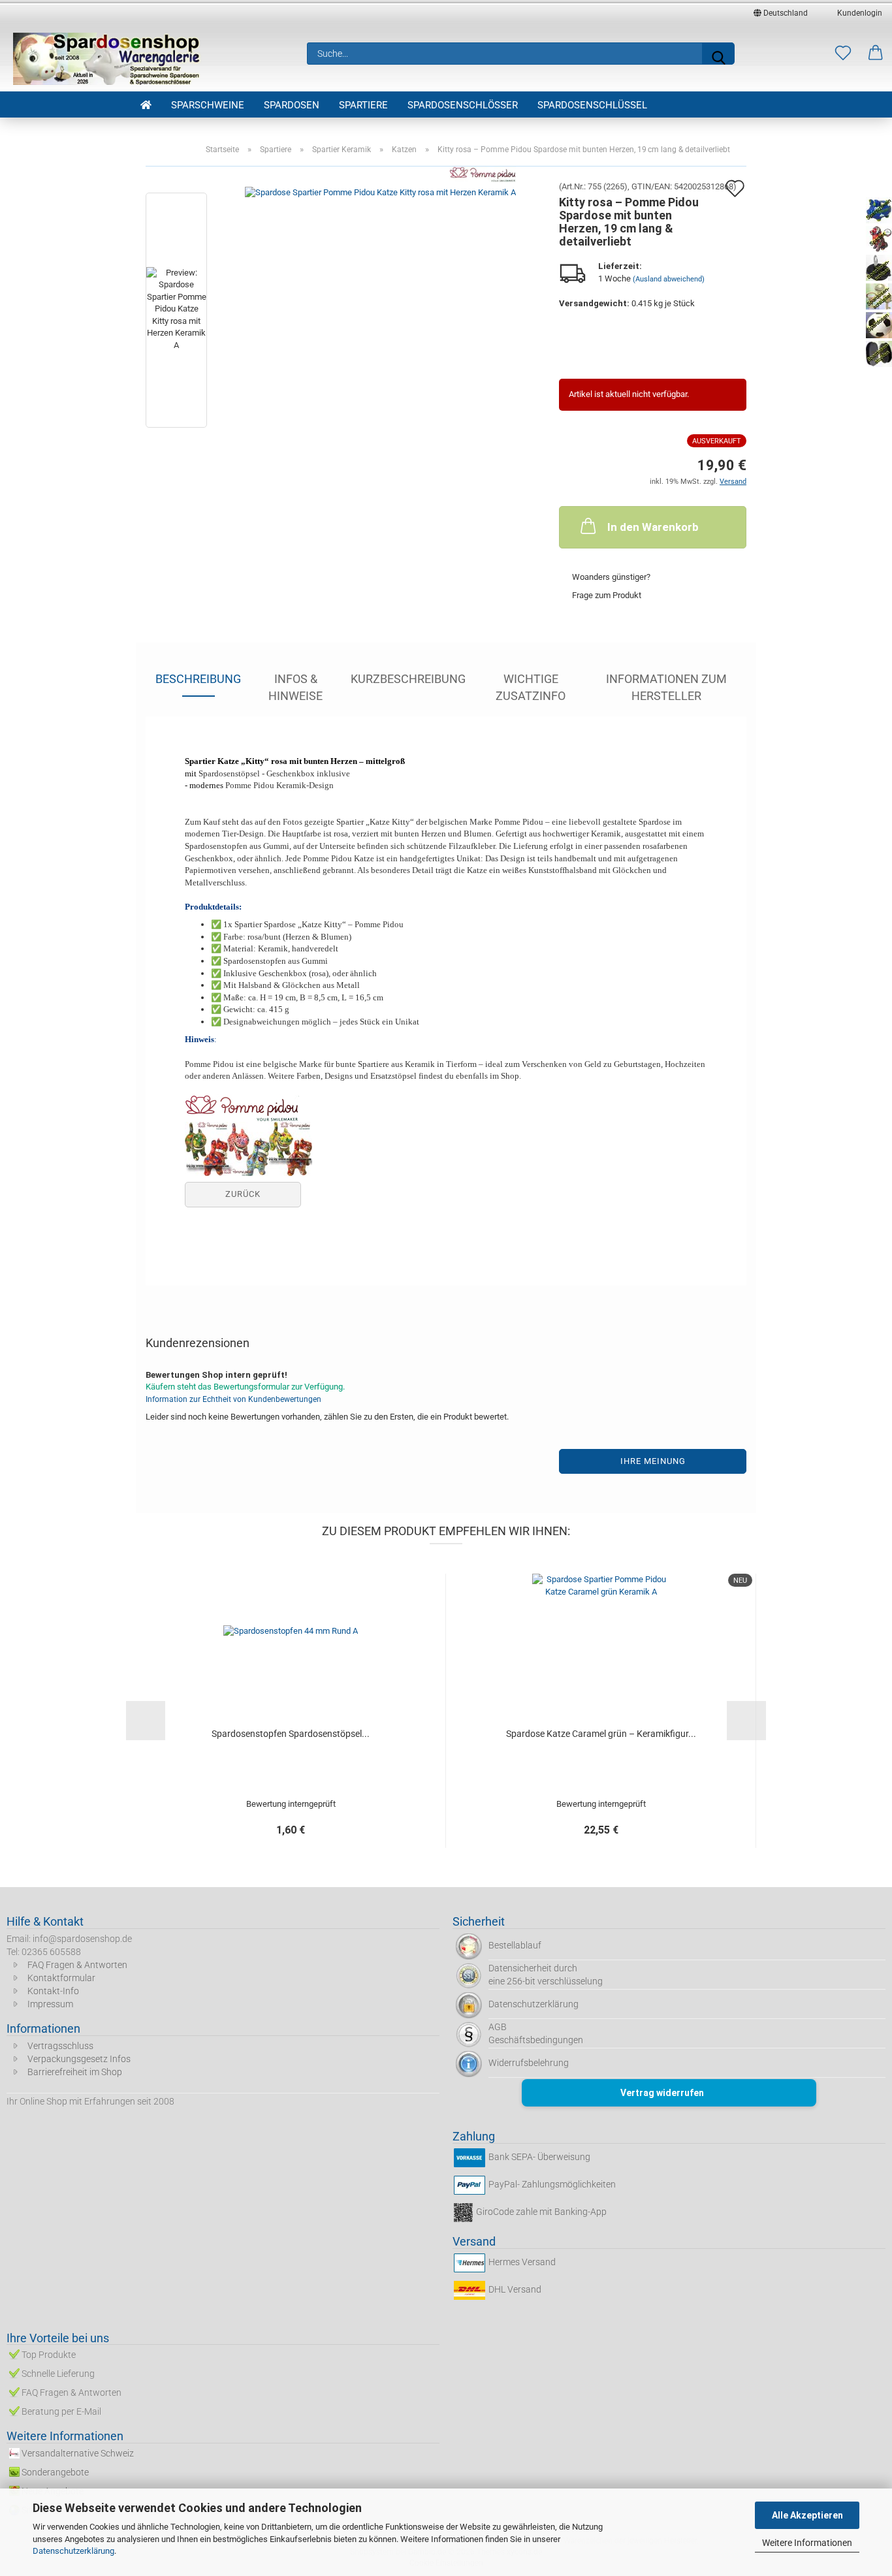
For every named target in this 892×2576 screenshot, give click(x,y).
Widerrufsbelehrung (529, 2063)
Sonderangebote (55, 2472)
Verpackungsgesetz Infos (79, 2059)
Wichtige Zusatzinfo (531, 684)
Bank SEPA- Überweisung (539, 2157)
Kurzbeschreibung (408, 679)
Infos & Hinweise (295, 684)
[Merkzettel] (843, 54)
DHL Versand (515, 2289)
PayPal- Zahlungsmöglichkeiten (552, 2184)
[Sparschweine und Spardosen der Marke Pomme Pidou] (242, 1107)
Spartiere (363, 105)
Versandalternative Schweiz (78, 2453)
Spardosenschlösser (463, 105)
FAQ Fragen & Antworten (77, 1965)
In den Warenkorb (653, 527)
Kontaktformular (61, 1978)
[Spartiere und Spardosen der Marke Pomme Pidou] (248, 1148)
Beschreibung (198, 679)
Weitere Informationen (807, 2543)
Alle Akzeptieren (807, 2515)
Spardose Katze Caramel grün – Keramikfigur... (601, 1734)
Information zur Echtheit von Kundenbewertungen (233, 1399)
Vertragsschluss (60, 2046)
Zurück (243, 1194)
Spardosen (292, 105)
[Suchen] (718, 54)
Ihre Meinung (653, 1461)
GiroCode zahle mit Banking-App (541, 2212)
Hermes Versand (522, 2262)
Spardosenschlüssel (592, 105)
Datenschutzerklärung (73, 2551)
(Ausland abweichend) (669, 279)
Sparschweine (208, 105)
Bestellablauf (515, 1945)
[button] (876, 54)
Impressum (50, 2004)
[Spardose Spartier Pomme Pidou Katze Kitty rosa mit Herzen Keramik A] (380, 312)
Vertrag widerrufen (662, 2093)
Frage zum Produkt (607, 595)
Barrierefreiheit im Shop (75, 2072)
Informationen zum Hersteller (666, 684)
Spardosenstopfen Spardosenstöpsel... (291, 1734)
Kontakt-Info (53, 1991)
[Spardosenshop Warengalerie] (108, 59)
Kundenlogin (858, 13)
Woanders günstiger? (611, 577)
